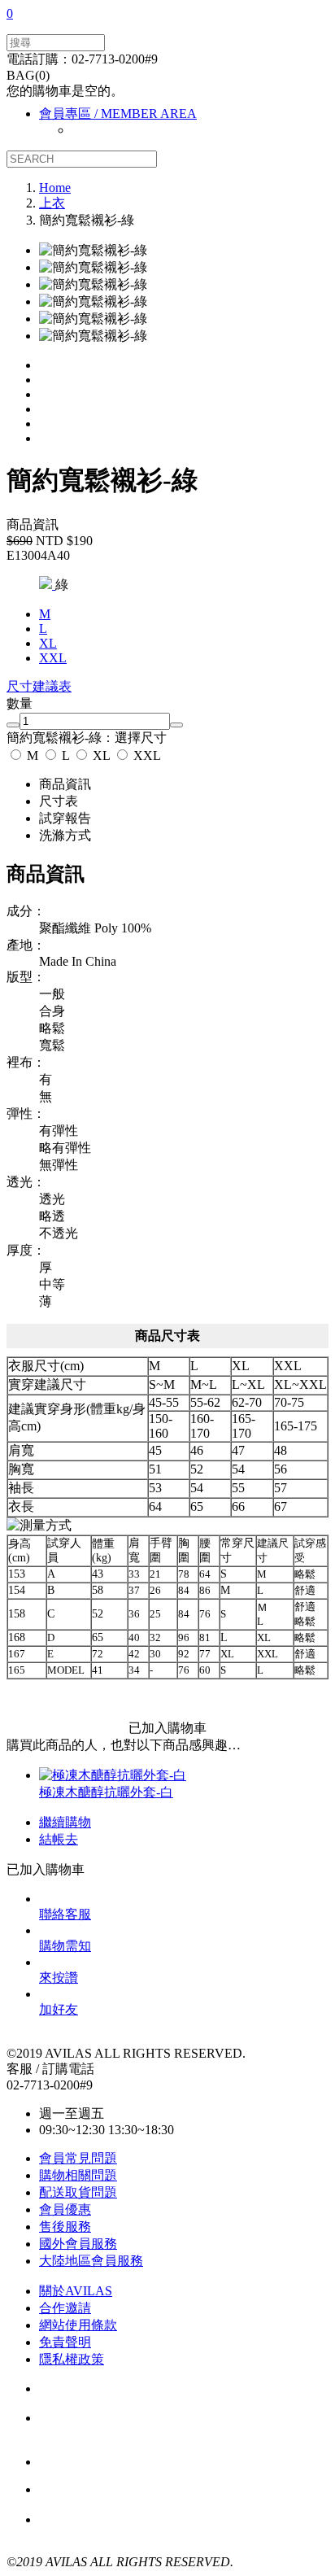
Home (55, 188)
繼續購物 (65, 1822)
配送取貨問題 (78, 2192)
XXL (146, 755)
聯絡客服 (65, 1914)
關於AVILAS (76, 2291)
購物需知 (65, 1946)
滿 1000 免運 (128, 2490)
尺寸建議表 (39, 686)
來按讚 (59, 1978)
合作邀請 (65, 2308)
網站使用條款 (78, 2325)
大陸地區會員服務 (91, 2261)
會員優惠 (65, 2209)
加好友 (59, 2009)
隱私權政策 (72, 2359)
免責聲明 (65, 2342)
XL (101, 755)
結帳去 (59, 1839)
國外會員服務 (78, 2244)
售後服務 (65, 2227)
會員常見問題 (78, 2158)
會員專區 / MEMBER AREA (118, 114)
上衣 (52, 203)
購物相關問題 (78, 2175)
